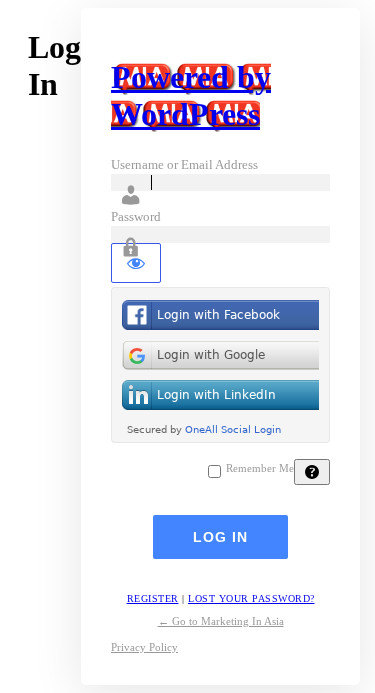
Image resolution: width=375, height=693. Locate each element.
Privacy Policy (144, 647)
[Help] (312, 472)
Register (153, 598)
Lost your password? (251, 598)
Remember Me (260, 468)
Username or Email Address (184, 164)
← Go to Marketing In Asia (221, 621)
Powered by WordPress (191, 95)
